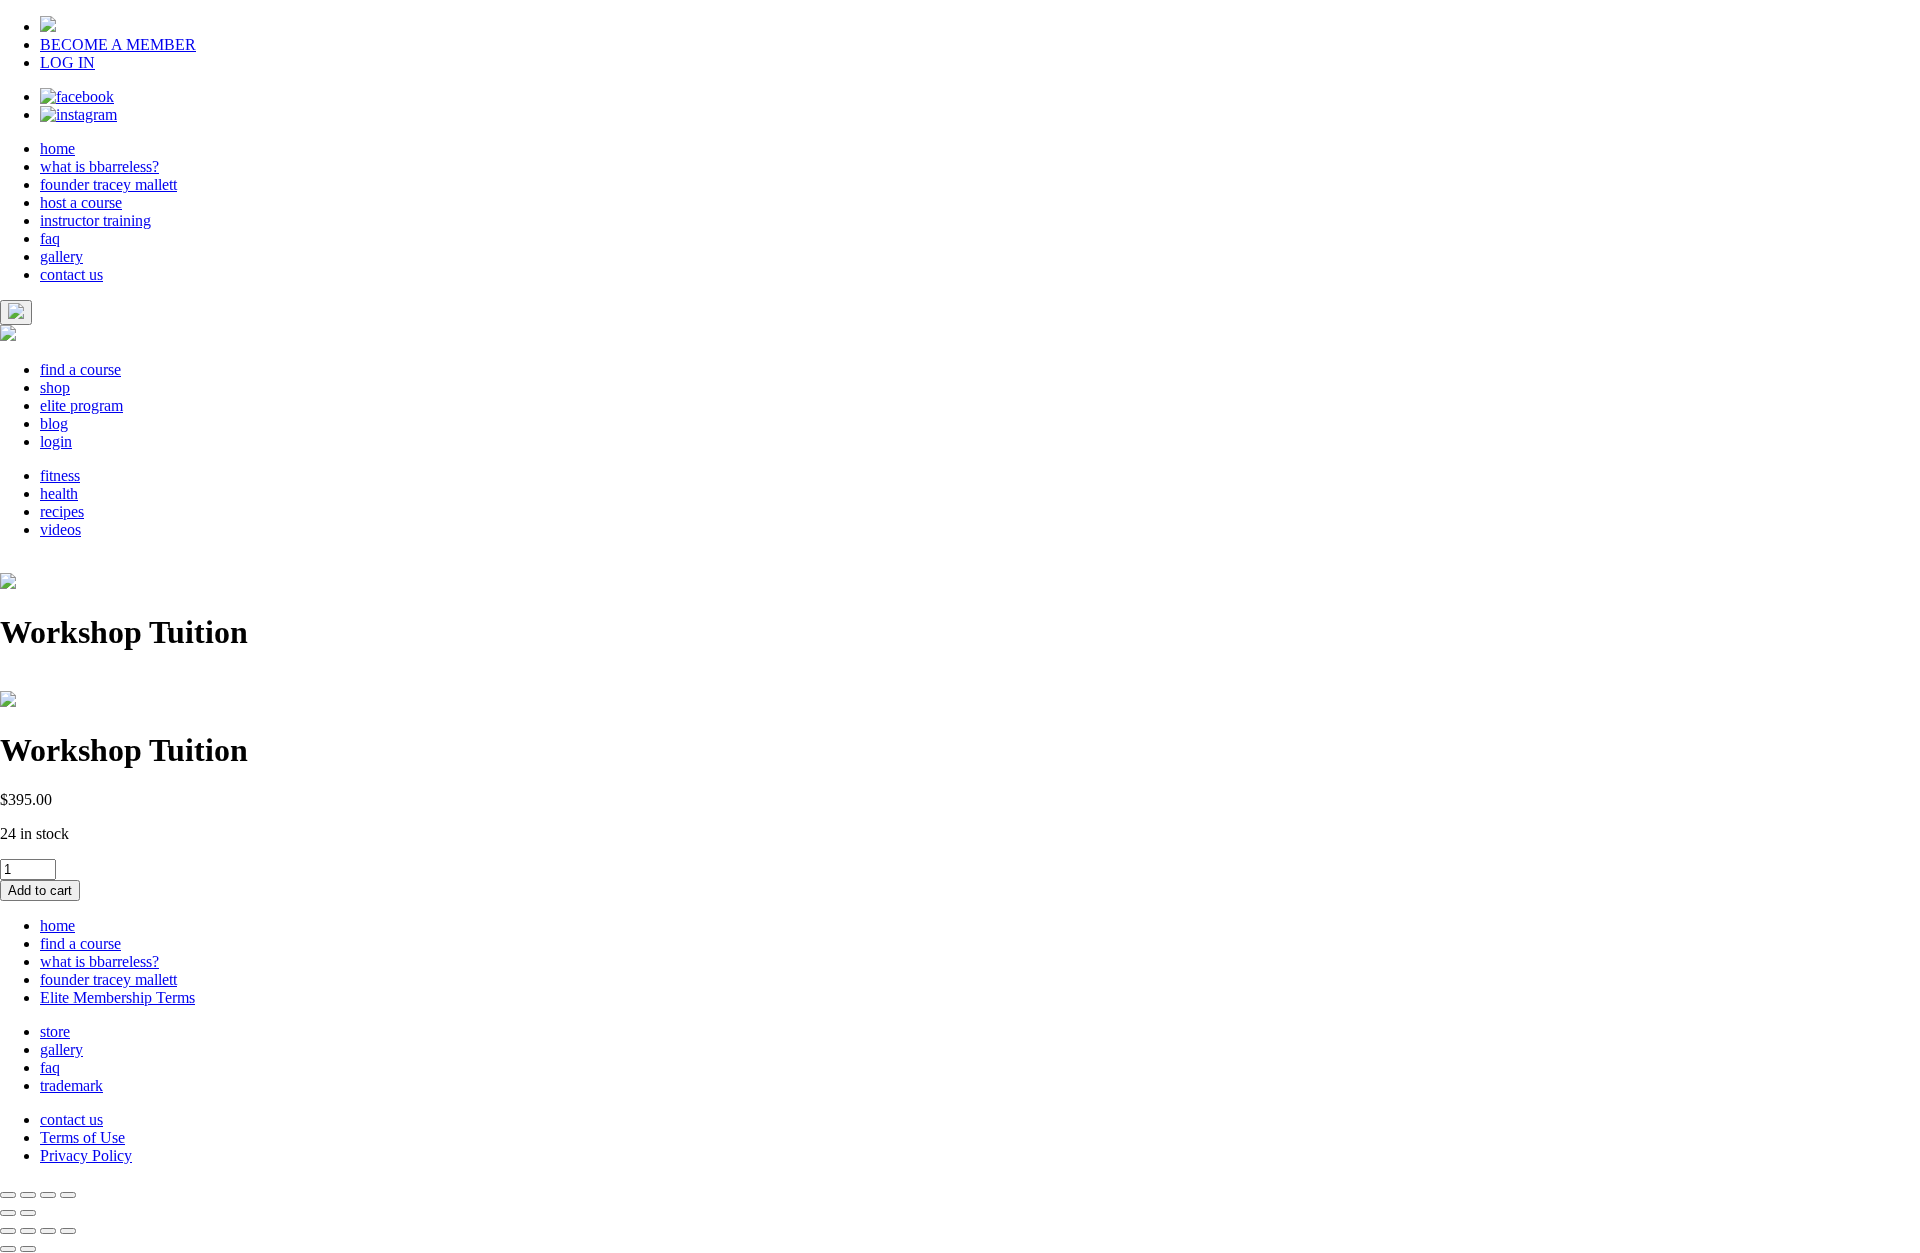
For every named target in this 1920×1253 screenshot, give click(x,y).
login (56, 441)
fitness (60, 475)
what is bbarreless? (99, 166)
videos (60, 529)
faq (50, 238)
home (57, 148)
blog (54, 423)
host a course (81, 202)
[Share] (28, 1195)
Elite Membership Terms (117, 997)
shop (55, 387)
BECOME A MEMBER (118, 44)
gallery (61, 256)
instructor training (95, 220)
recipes (62, 511)
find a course (80, 369)
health (59, 493)
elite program (81, 405)
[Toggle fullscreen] (48, 1195)
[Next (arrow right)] (28, 1213)
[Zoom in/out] (68, 1195)
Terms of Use (82, 1137)
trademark (71, 1085)
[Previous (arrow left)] (8, 1213)
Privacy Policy (86, 1155)
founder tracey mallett (108, 184)
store (55, 1031)
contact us (71, 274)
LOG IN (67, 62)
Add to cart (40, 890)
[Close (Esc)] (8, 1195)
